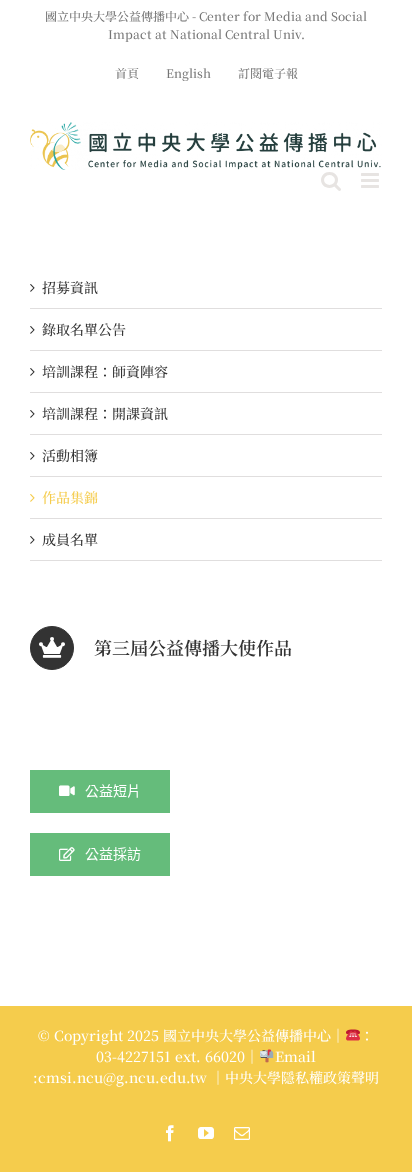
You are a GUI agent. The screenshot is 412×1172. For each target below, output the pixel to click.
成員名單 (70, 539)
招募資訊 (70, 287)
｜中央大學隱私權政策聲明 (295, 1077)
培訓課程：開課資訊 (105, 413)
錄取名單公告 (84, 329)
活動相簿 (70, 455)
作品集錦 (70, 497)
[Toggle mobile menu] (371, 180)
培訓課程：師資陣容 (105, 371)
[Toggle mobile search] (331, 180)
